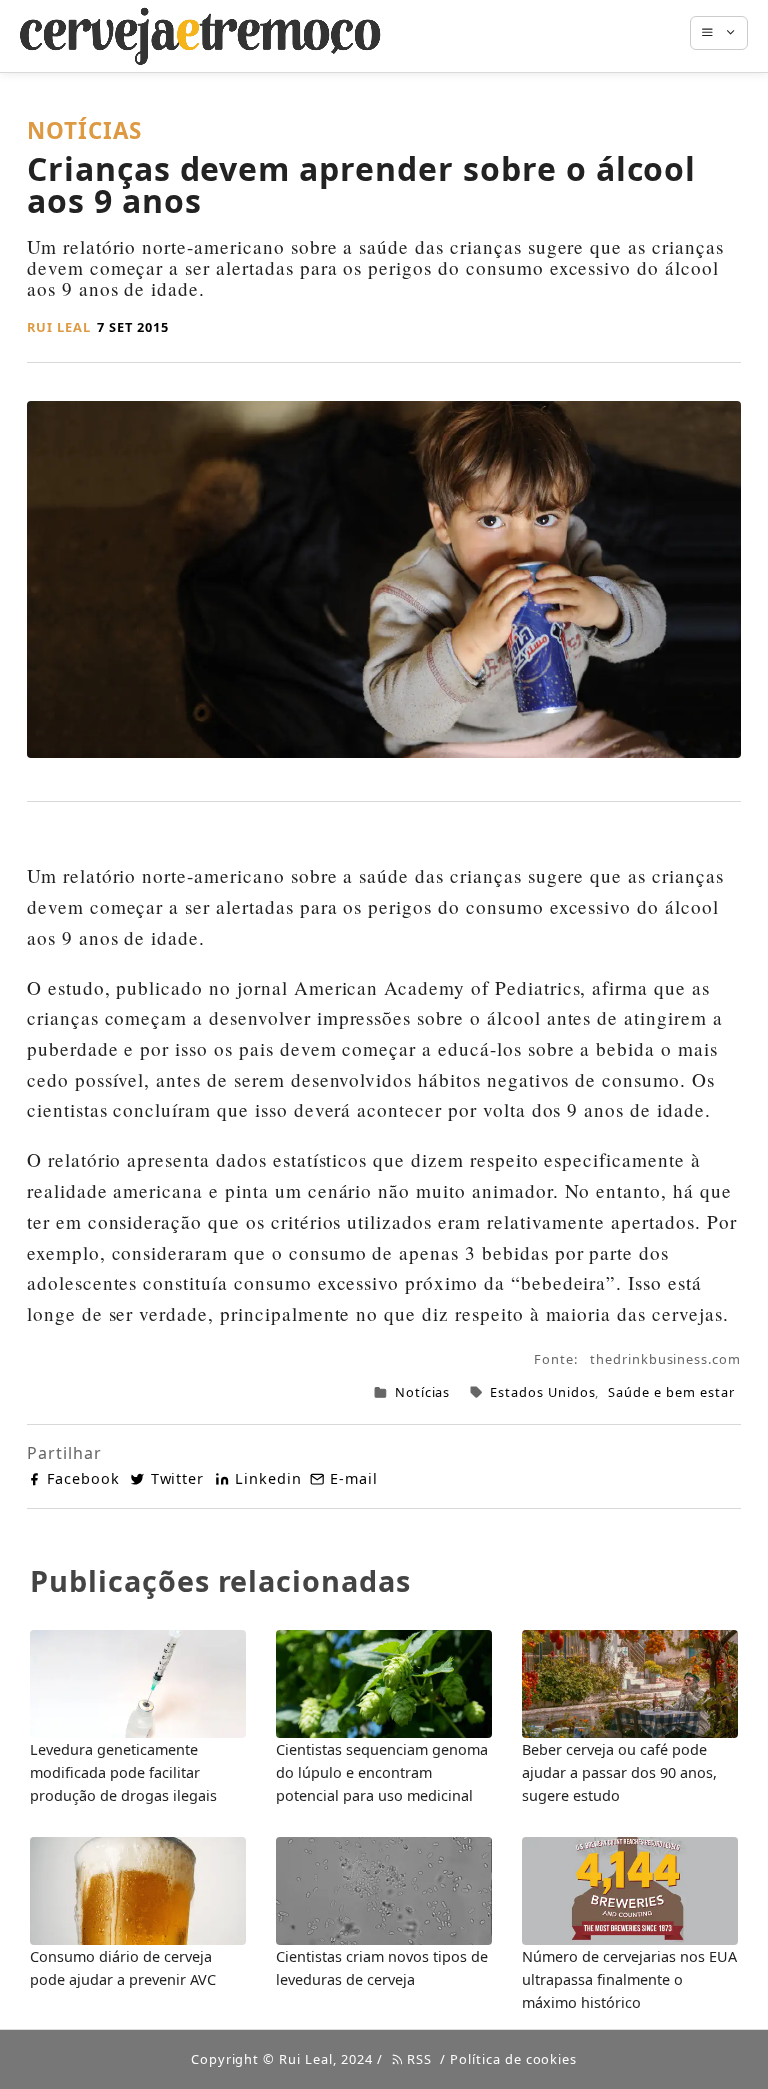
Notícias (423, 1392)
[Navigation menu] (729, 33)
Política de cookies (513, 2059)
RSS (417, 2059)
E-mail (354, 1478)
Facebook (83, 1478)
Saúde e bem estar (671, 1392)
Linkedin (268, 1478)
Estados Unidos (542, 1392)
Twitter (177, 1478)
